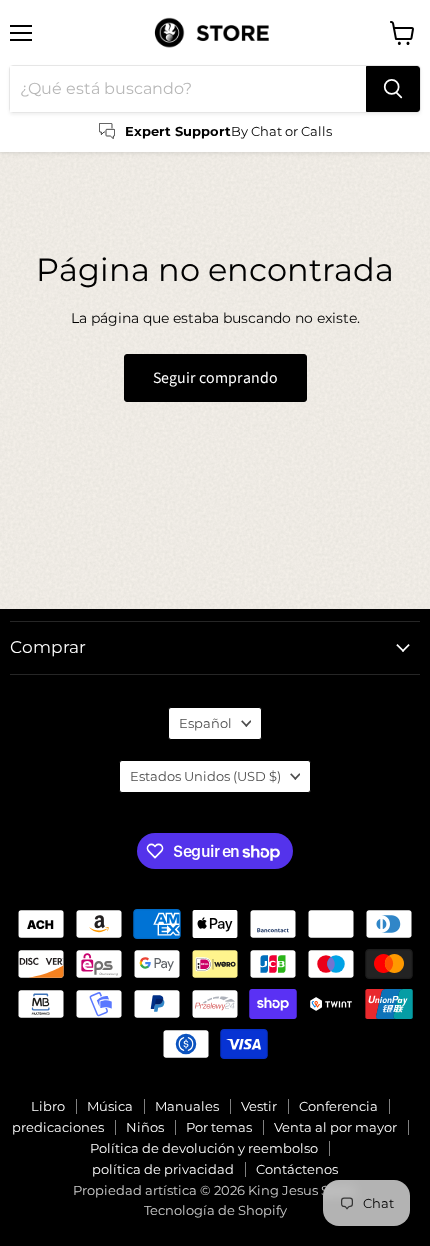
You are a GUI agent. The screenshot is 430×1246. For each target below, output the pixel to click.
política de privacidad (163, 1169)
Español (205, 723)
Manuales (187, 1106)
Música (110, 1106)
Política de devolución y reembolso (204, 1148)
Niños (145, 1127)
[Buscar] (393, 89)
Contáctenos (297, 1169)
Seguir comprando (215, 378)
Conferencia (338, 1106)
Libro (48, 1106)
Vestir (259, 1106)
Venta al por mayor (335, 1127)
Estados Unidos (205, 776)
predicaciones (58, 1127)
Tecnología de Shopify (215, 1210)
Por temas (219, 1127)
